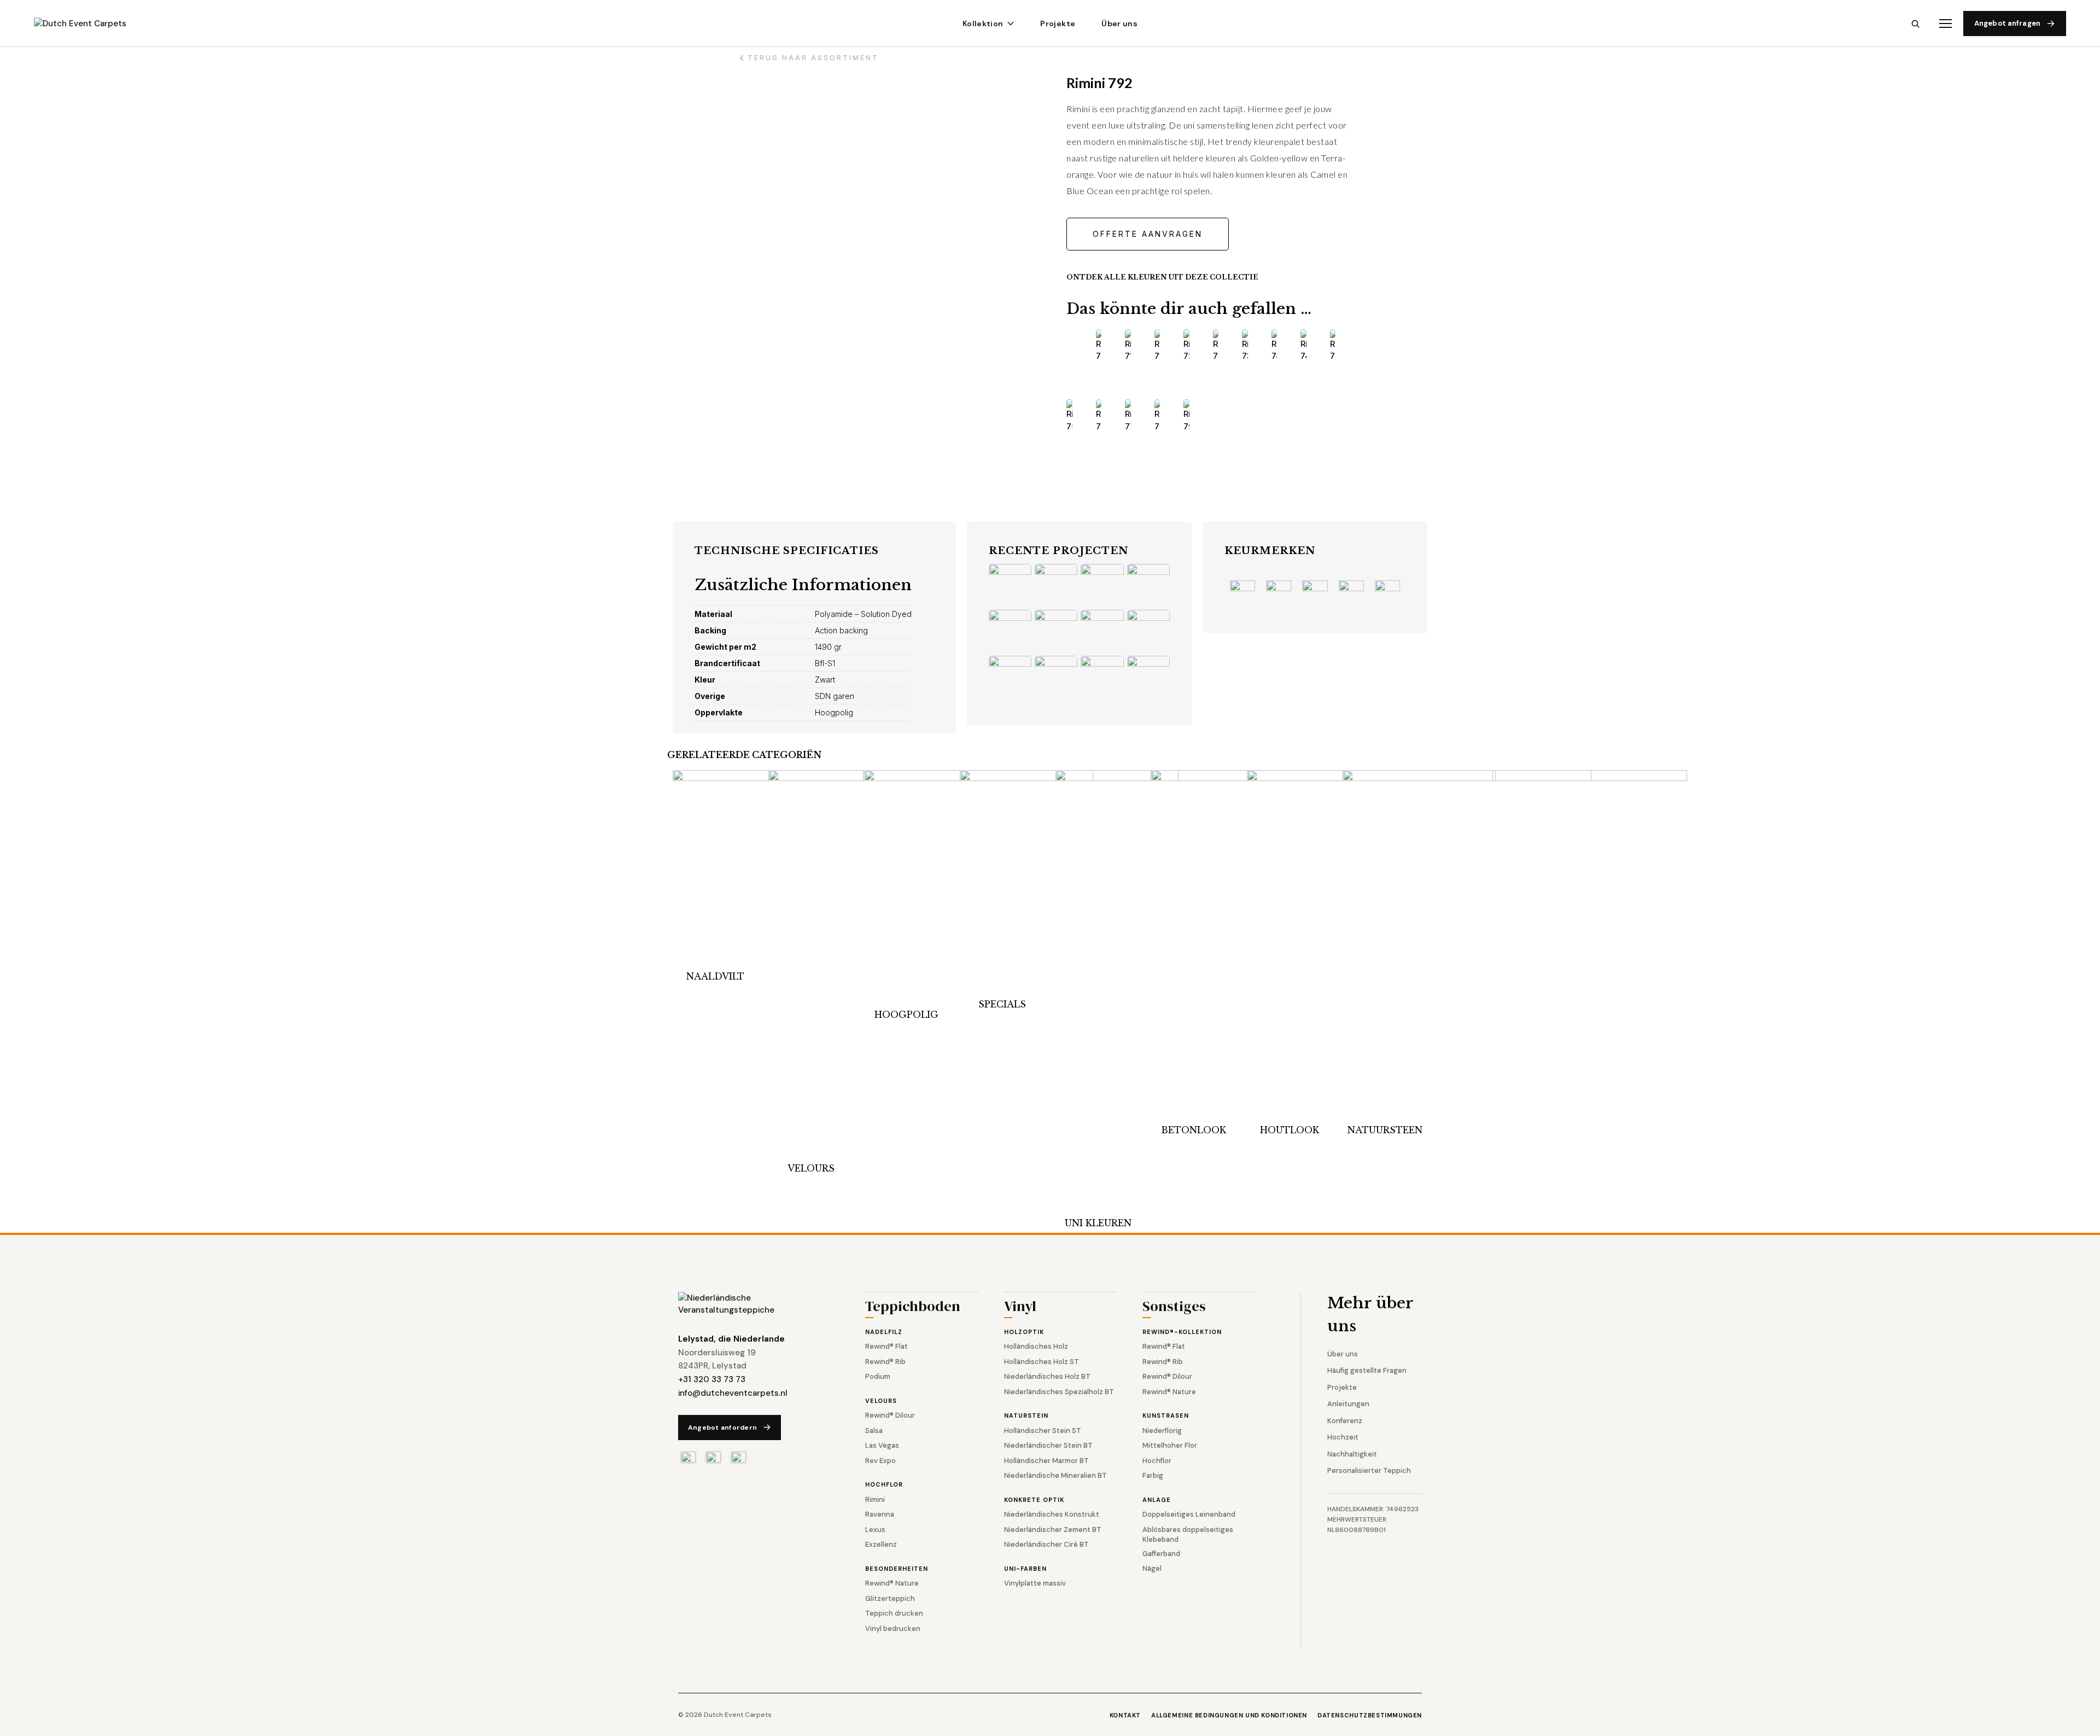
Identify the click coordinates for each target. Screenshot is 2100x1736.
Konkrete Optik (1034, 1500)
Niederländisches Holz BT (1047, 1376)
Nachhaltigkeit (1352, 1454)
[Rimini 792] (1186, 416)
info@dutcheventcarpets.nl (733, 1393)
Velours (811, 1168)
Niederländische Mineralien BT (1055, 1475)
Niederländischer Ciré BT (1046, 1544)
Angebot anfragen (2007, 23)
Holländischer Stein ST (1043, 1431)
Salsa (874, 1431)
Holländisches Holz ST (1042, 1362)
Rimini (875, 1499)
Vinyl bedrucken (893, 1629)
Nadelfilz (884, 1332)
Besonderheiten (897, 1569)
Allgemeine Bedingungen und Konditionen (1229, 1715)
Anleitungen (1348, 1404)
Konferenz (1345, 1421)
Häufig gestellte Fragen (1367, 1370)
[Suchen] (1915, 24)
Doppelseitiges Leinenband (1189, 1514)
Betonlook (1194, 1130)
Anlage (1157, 1500)
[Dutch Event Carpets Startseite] (749, 1304)
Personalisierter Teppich (1369, 1470)
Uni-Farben (1025, 1569)
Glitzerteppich (890, 1598)
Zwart (825, 680)
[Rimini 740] (1274, 346)
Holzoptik (1024, 1332)
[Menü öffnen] (1946, 24)
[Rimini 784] (1157, 416)
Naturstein (1026, 1415)
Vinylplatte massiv (1035, 1583)
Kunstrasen (1166, 1415)
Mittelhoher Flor (1170, 1445)
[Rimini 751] (1333, 346)
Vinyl (1020, 1307)
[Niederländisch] (688, 1457)
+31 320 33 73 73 (712, 1379)
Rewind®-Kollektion (1182, 1332)
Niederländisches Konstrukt (1052, 1514)
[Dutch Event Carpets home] (90, 24)
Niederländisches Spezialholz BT (1059, 1392)
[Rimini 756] (1069, 416)
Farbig (1153, 1475)
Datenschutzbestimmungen (1370, 1715)
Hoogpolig (906, 1015)
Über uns (1119, 24)
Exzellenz (881, 1544)
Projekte (1058, 24)
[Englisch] (713, 1457)
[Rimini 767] (1099, 416)
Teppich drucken (894, 1613)
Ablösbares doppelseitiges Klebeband (1188, 1534)
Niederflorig (1162, 1431)
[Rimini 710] (1128, 346)
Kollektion (983, 24)
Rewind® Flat (886, 1346)
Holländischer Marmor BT (1046, 1461)
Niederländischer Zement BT (1053, 1530)
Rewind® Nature (892, 1583)
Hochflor (884, 1484)
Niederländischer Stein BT (1048, 1445)
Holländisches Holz (1036, 1346)
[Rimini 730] (1216, 346)
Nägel (1152, 1568)
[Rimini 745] (1303, 346)
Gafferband (1161, 1554)
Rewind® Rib (885, 1362)
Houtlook (1290, 1130)
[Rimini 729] (1186, 346)
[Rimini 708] (1099, 346)
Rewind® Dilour (890, 1415)
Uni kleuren (1098, 1223)
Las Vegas (882, 1445)
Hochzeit (1343, 1437)
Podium (878, 1376)
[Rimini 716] (1157, 346)
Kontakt (1125, 1715)
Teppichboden (913, 1307)
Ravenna (880, 1514)
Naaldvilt (715, 976)
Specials (1002, 1004)
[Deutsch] (739, 1457)
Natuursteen (1385, 1130)
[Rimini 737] (1245, 346)
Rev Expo (880, 1461)
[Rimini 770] (1128, 416)
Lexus (875, 1530)
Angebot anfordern (722, 1428)
